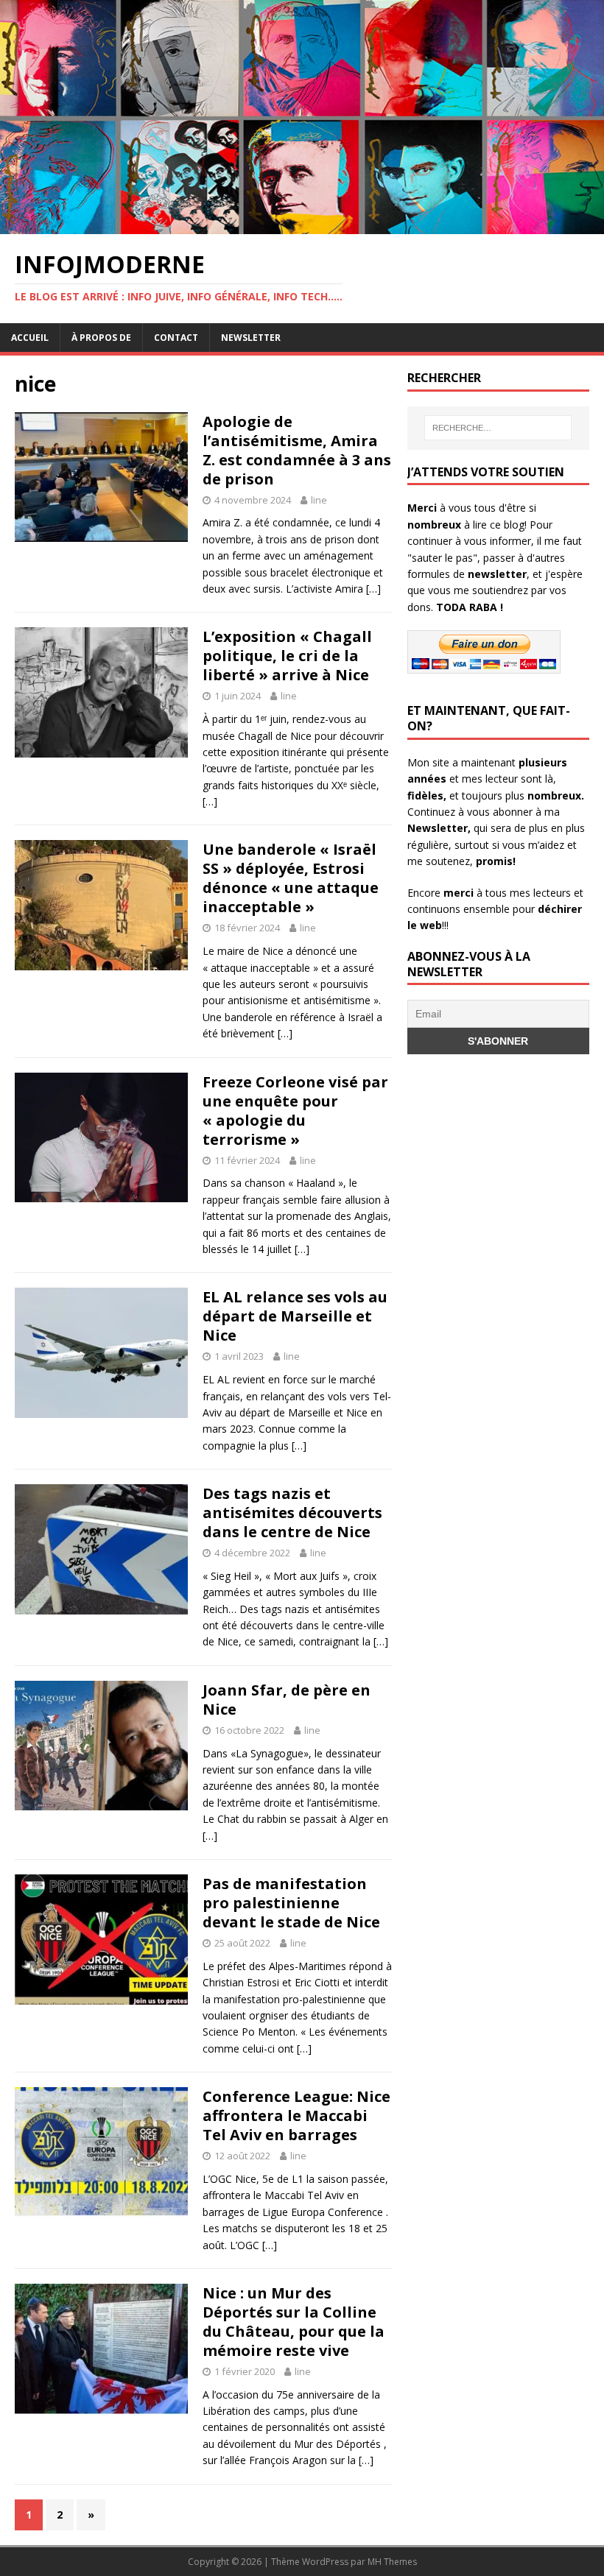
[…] (373, 589)
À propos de (101, 338)
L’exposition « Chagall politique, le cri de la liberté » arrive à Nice (287, 656)
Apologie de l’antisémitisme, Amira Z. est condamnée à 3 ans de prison (297, 450)
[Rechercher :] (498, 428)
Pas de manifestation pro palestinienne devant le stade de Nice (291, 1903)
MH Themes (392, 2562)
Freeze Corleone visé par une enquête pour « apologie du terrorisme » (295, 1111)
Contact (176, 338)
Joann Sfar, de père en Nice (287, 1700)
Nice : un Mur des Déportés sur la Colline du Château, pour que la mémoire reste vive (294, 2322)
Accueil (30, 338)
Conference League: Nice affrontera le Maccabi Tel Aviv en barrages (296, 2116)
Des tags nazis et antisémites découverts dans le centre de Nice (292, 1513)
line (319, 500)
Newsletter (251, 338)
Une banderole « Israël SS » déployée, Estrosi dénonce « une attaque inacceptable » (291, 878)
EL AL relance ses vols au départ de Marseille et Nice (295, 1316)
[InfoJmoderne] (302, 225)
